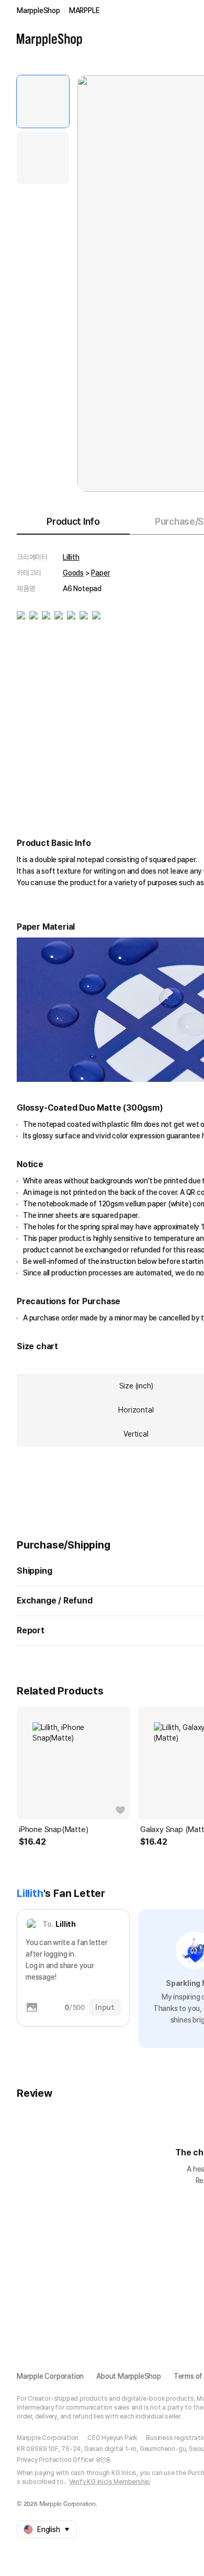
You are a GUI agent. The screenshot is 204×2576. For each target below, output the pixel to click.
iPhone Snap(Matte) (53, 1829)
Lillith (71, 557)
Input (105, 2007)
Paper (100, 573)
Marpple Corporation (50, 2376)
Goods (73, 573)
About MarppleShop (129, 2376)
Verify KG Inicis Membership (110, 2482)
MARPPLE (84, 10)
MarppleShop (38, 10)
